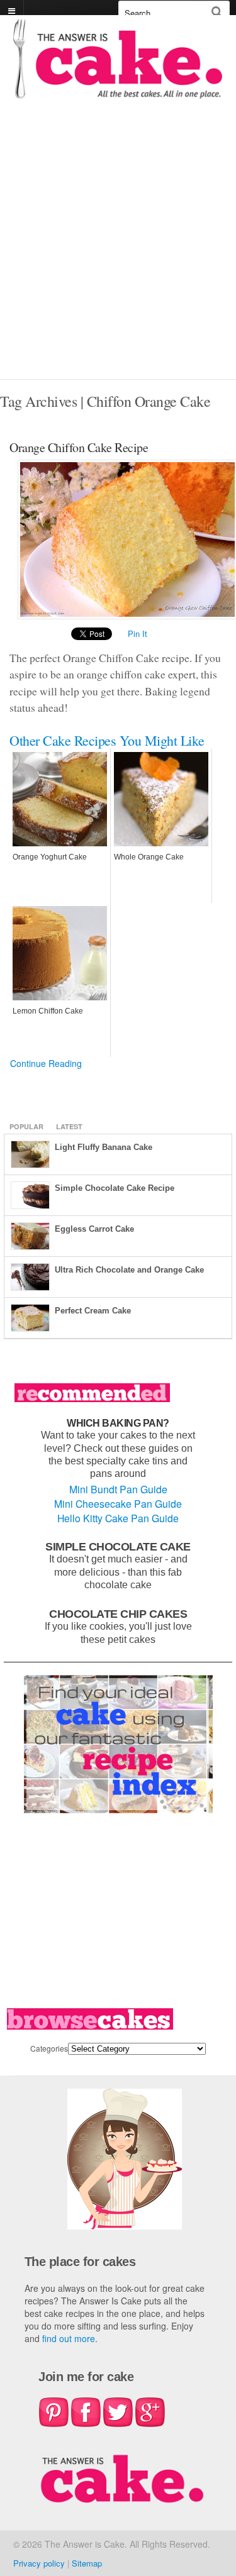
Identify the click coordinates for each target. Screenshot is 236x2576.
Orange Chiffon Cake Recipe (79, 447)
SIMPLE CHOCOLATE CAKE (118, 1546)
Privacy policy (39, 2563)
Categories (49, 2048)
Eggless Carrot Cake (94, 1229)
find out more (69, 2338)
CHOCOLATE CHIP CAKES (118, 1614)
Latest (69, 1126)
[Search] (217, 12)
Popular (26, 1126)
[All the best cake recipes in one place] (118, 93)
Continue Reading (46, 1063)
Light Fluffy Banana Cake (104, 1147)
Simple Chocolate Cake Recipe (115, 1188)
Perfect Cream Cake (93, 1311)
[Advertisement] (118, 255)
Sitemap (87, 2563)
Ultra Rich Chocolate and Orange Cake (129, 1270)
